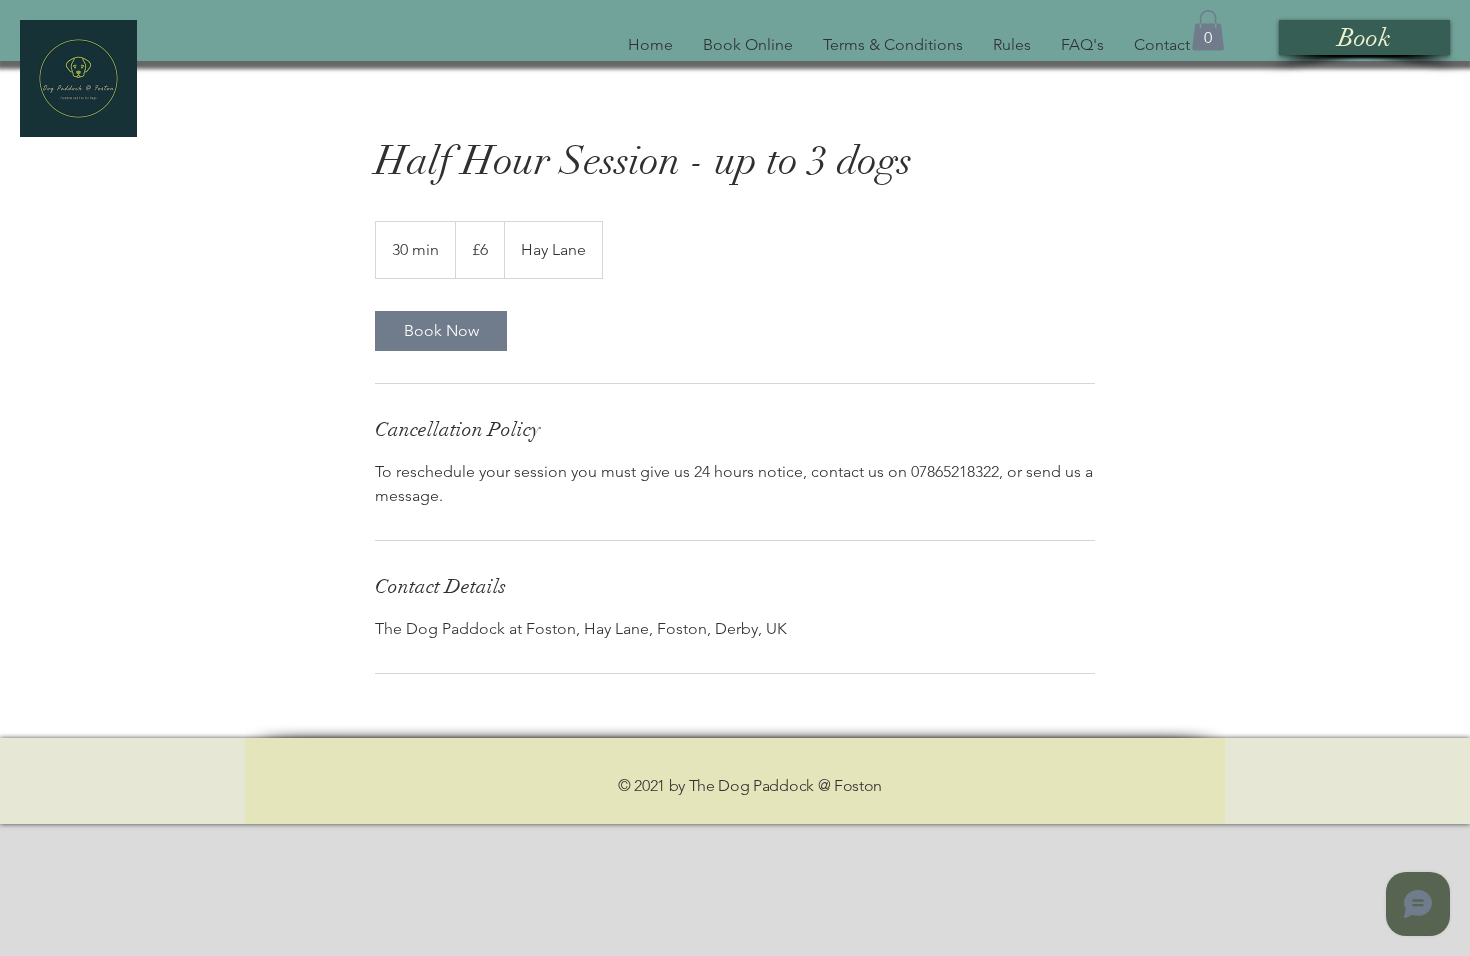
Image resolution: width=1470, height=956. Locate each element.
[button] (1208, 30)
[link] (441, 331)
